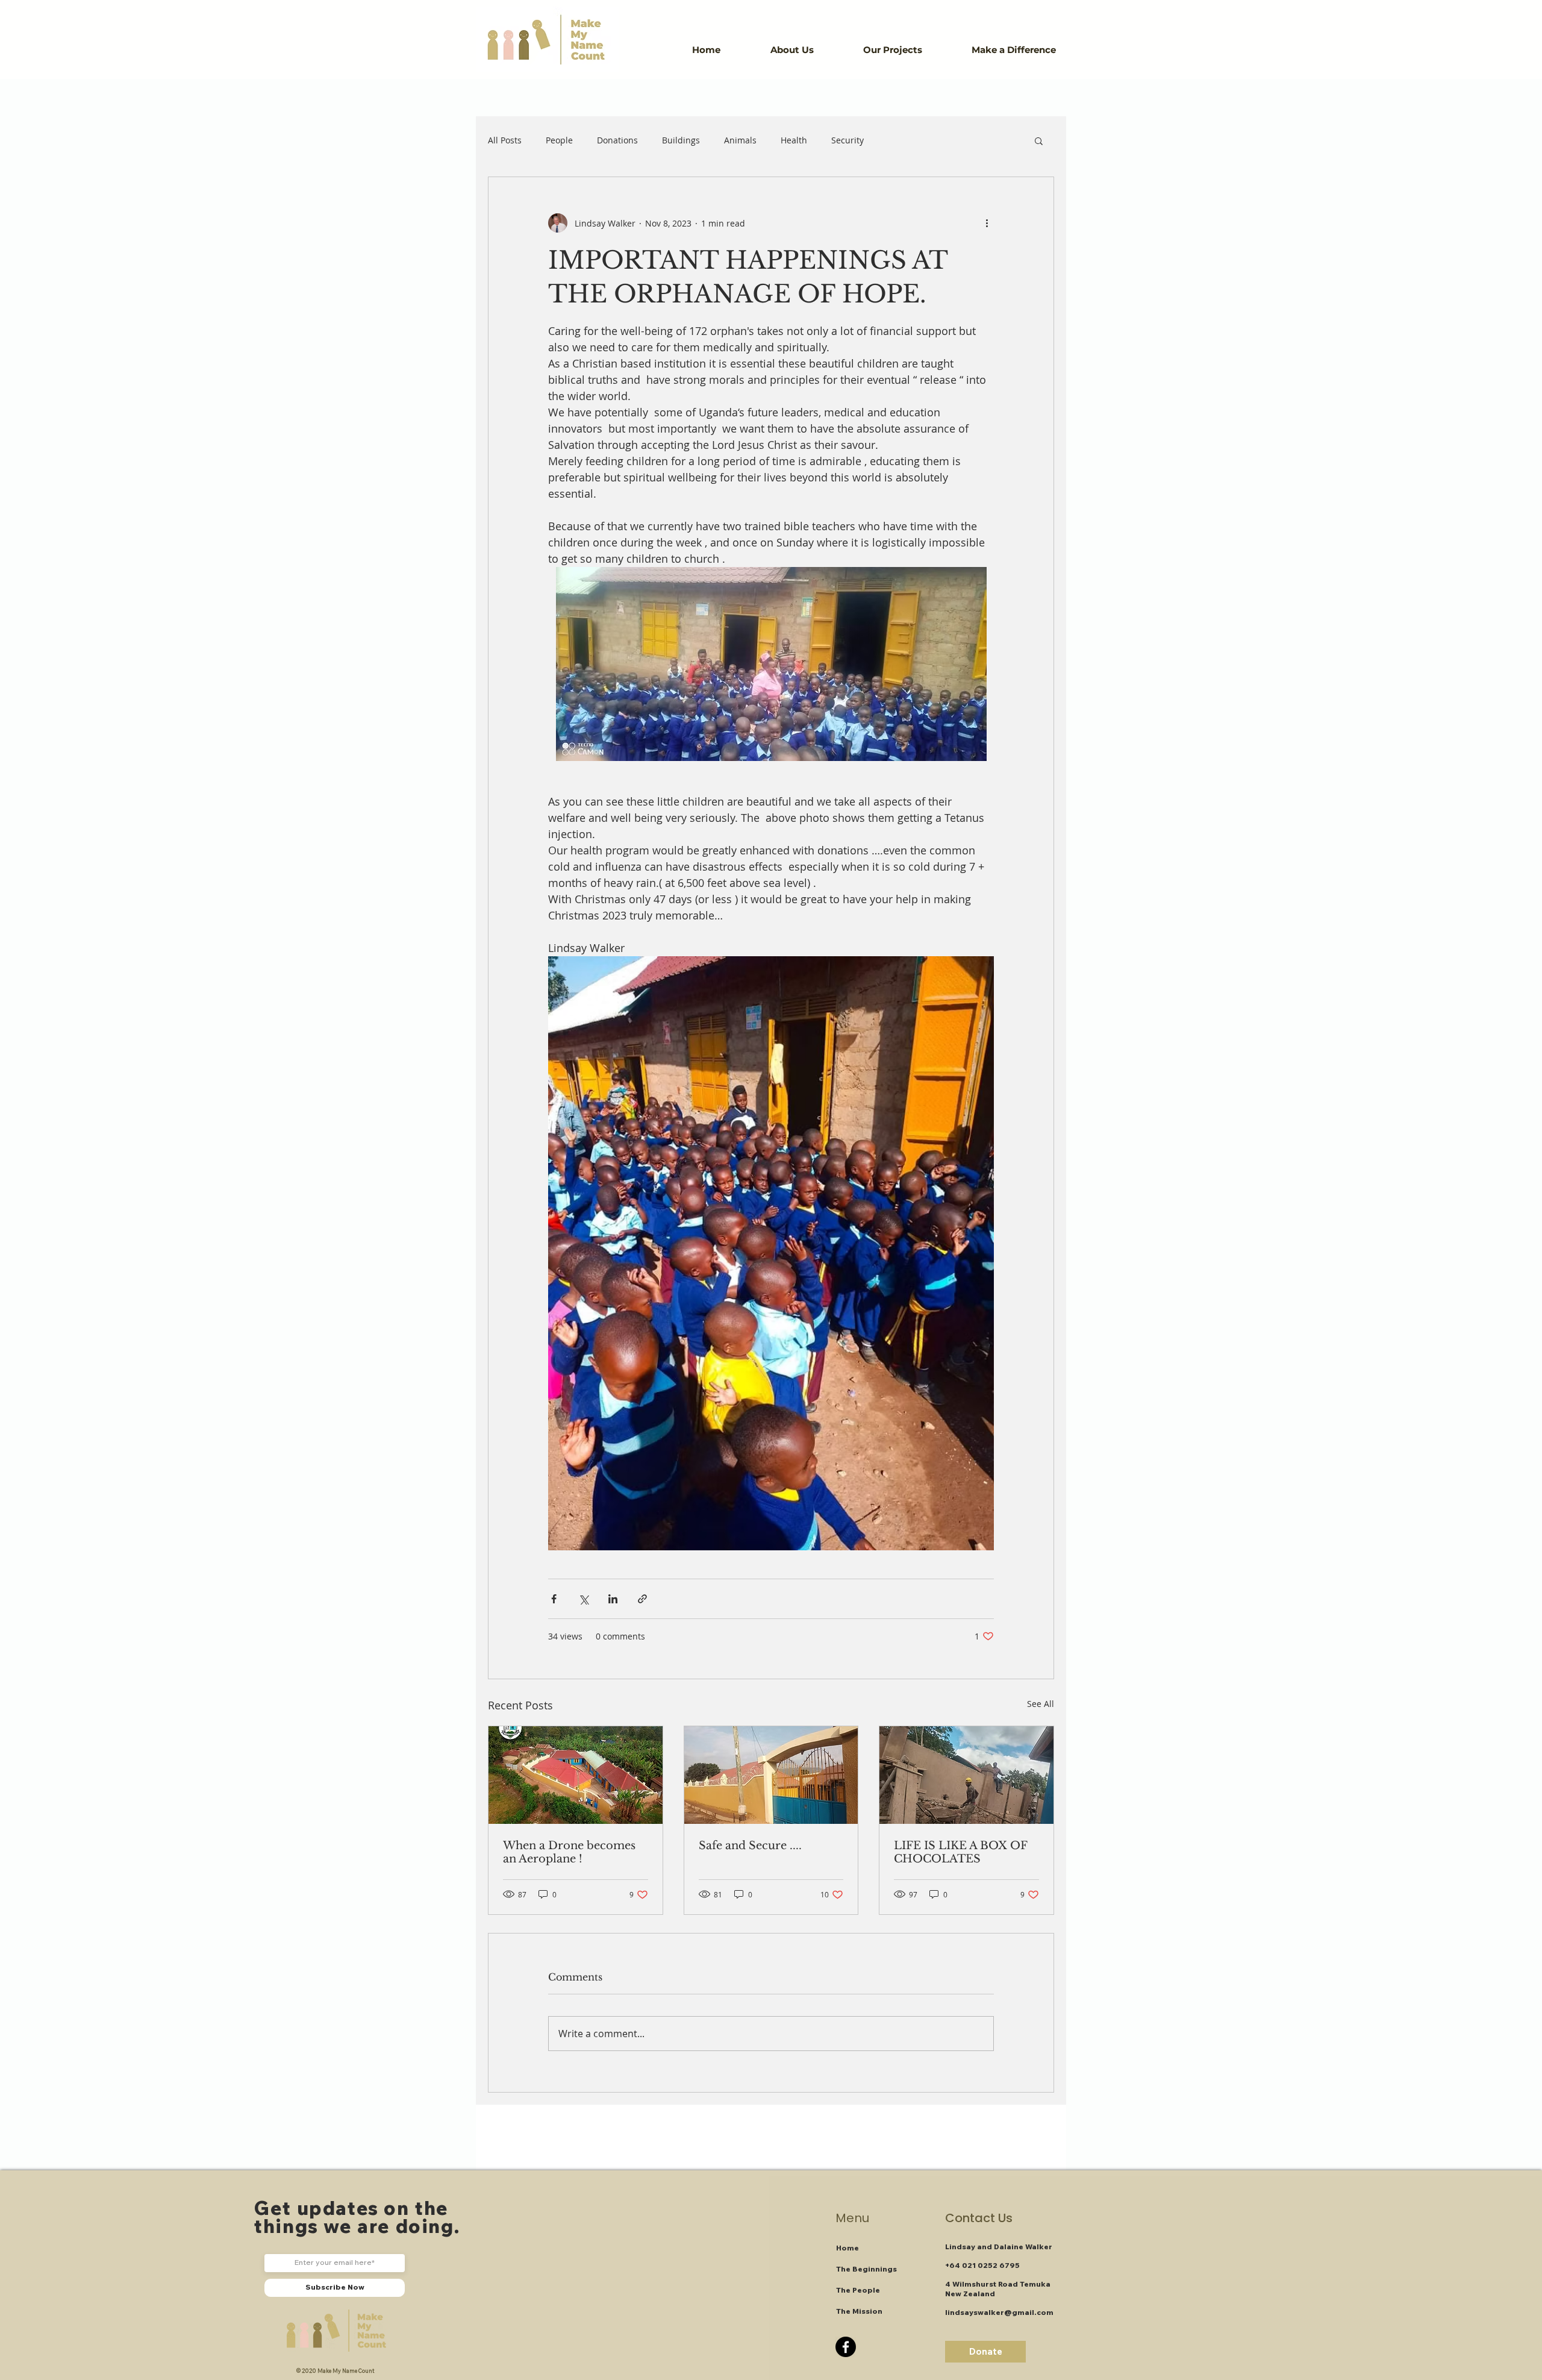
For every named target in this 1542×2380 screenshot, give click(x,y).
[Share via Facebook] (554, 1599)
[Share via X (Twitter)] (583, 1599)
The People (858, 2290)
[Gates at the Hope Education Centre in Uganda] (771, 1775)
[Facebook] (846, 2347)
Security (847, 140)
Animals (740, 140)
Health (794, 140)
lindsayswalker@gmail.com (999, 2312)
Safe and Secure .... (750, 1846)
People (559, 140)
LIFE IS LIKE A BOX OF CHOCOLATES (960, 1852)
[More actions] (987, 223)
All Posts (505, 140)
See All (1041, 1704)
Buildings (681, 140)
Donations (617, 140)
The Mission (859, 2311)
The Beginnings (866, 2269)
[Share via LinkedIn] (613, 1599)
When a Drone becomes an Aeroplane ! (569, 1852)
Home (847, 2248)
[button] (808, 50)
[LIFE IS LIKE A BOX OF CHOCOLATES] (966, 1775)
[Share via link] (642, 1599)
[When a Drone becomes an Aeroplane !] (576, 1775)
